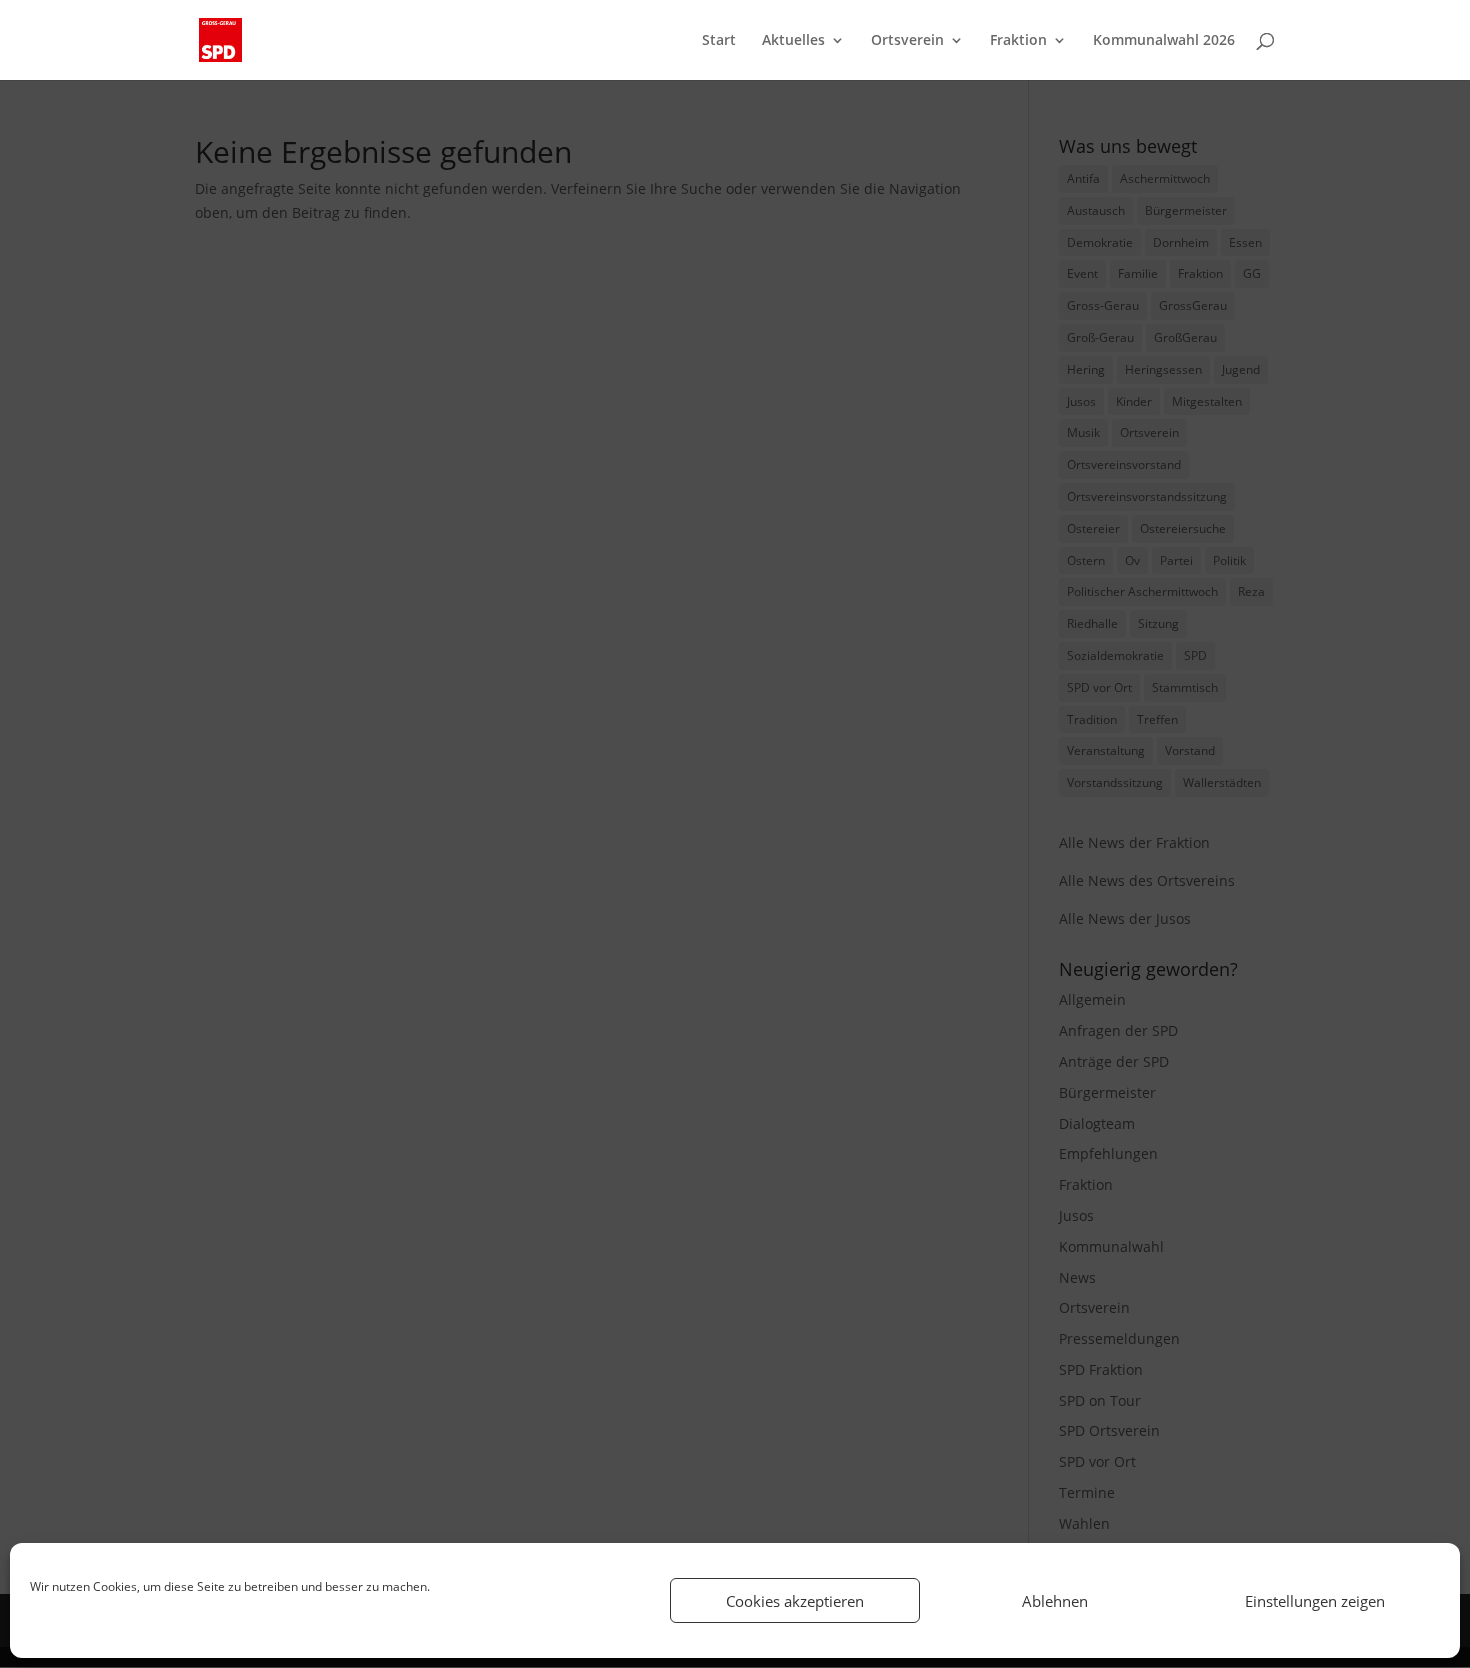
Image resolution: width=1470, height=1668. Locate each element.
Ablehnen (1055, 1601)
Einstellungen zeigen (1315, 1601)
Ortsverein (907, 41)
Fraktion (1018, 41)
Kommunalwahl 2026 (1164, 41)
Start (719, 41)
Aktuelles (793, 41)
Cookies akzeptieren (795, 1601)
